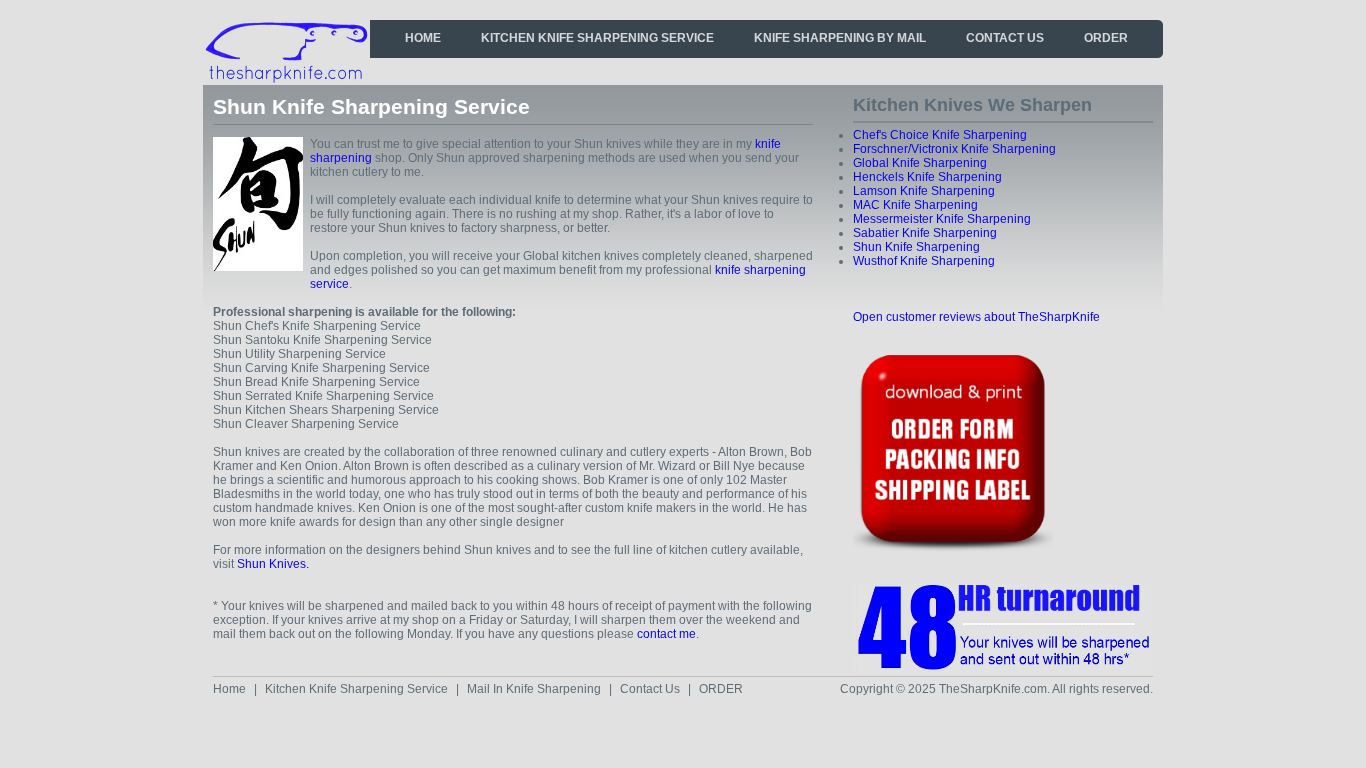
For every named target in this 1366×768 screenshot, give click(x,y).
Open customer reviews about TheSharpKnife (976, 317)
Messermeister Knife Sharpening (942, 219)
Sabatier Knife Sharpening (925, 233)
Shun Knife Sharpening (916, 247)
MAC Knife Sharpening (915, 205)
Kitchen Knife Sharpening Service (356, 689)
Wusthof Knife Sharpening (924, 261)
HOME (423, 38)
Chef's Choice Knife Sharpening (940, 135)
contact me (666, 634)
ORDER (1106, 38)
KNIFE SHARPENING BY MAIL (840, 38)
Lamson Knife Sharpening (924, 191)
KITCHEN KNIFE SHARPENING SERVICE (597, 38)
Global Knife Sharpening (920, 163)
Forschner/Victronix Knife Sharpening (954, 149)
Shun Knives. (273, 564)
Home (229, 689)
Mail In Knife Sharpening (534, 689)
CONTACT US (1005, 38)
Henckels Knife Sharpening (927, 177)
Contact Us (650, 689)
